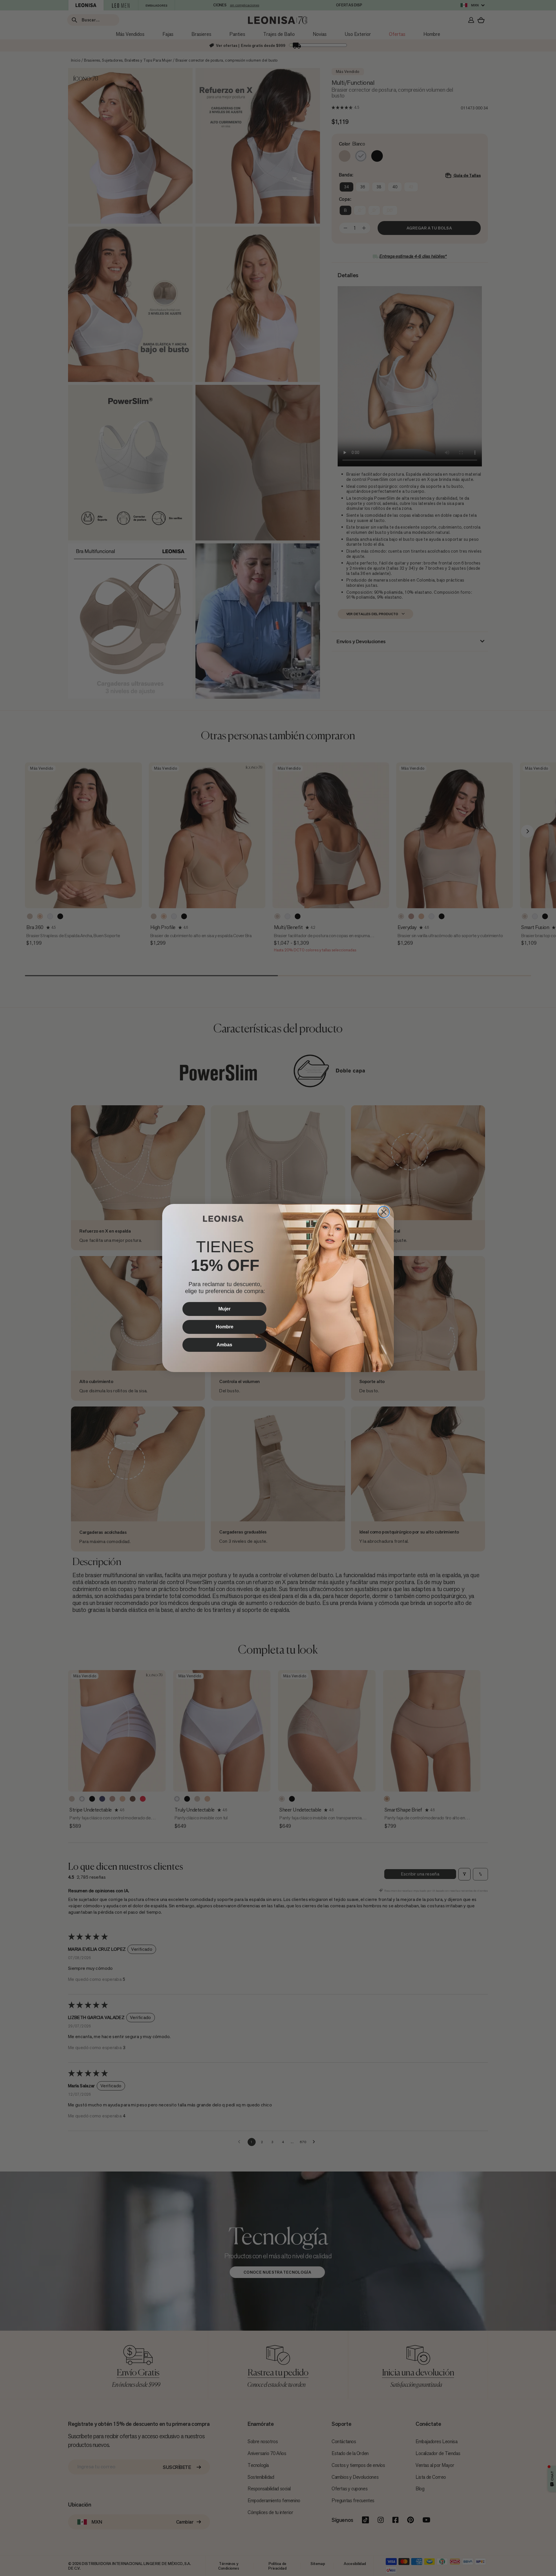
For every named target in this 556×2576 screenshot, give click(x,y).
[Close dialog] (384, 1212)
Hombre (225, 1327)
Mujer (224, 1309)
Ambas (224, 1345)
